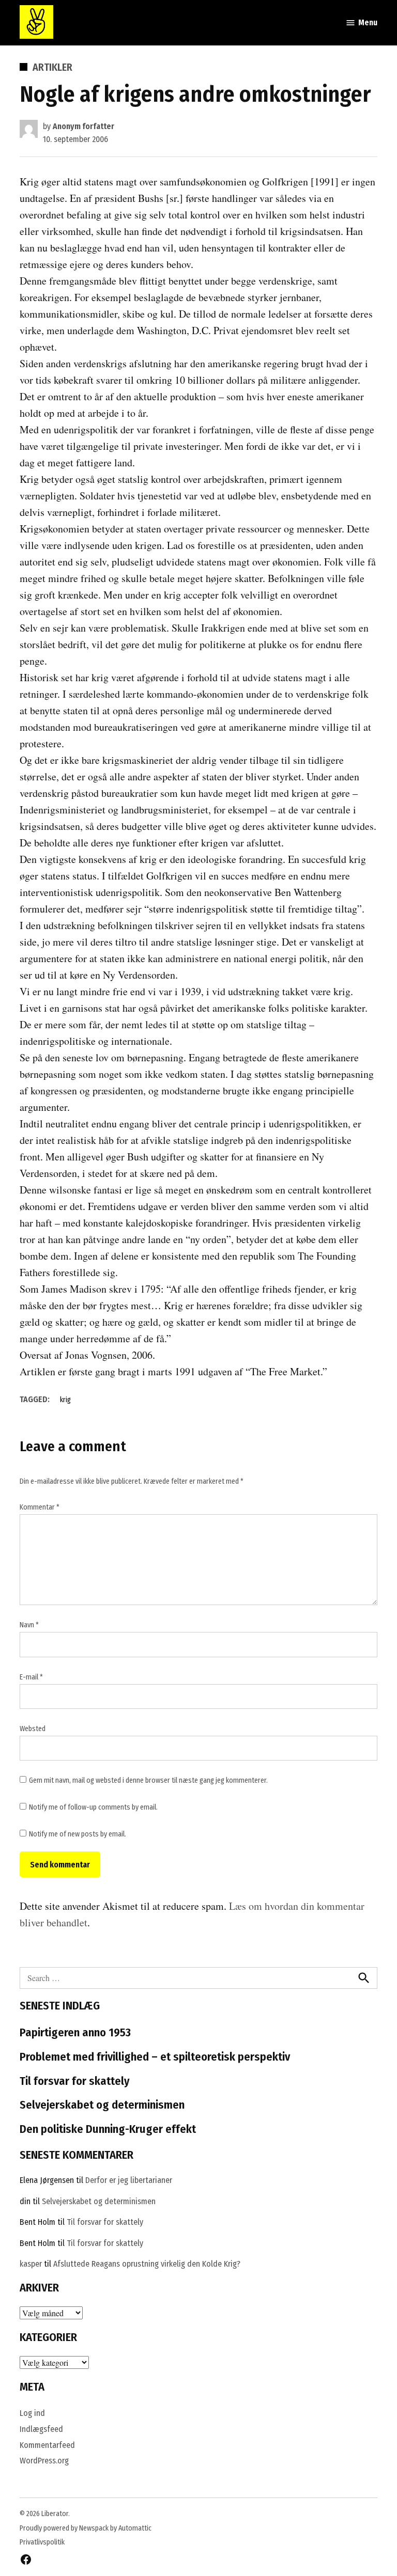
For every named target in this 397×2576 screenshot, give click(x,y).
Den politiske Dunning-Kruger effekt (108, 2129)
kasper (31, 2264)
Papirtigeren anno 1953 (75, 2032)
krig (65, 1400)
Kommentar (40, 1507)
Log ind (32, 2413)
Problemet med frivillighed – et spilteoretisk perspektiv (155, 2057)
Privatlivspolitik (42, 2542)
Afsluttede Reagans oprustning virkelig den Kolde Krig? (147, 2264)
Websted (33, 1729)
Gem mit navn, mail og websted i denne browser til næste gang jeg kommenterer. (148, 1780)
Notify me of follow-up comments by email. (93, 1807)
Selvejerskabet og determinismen (102, 2105)
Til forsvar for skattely (75, 2081)
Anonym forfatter (83, 126)
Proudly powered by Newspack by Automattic (86, 2528)
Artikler (52, 67)
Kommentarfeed (47, 2445)
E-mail (31, 1677)
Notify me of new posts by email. (78, 1834)
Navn (29, 1625)
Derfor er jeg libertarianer (129, 2180)
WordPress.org (44, 2461)
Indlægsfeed (41, 2429)
